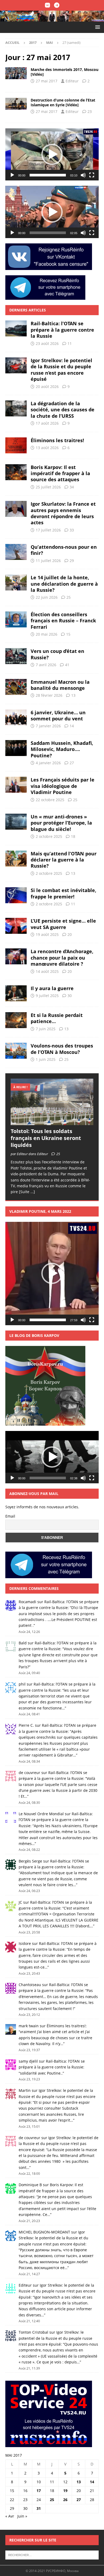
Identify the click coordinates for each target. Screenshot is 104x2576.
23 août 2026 (47, 343)
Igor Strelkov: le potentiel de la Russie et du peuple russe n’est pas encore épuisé (61, 370)
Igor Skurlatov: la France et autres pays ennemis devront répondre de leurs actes (63, 513)
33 (72, 530)
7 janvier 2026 (48, 726)
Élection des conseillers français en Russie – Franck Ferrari (63, 621)
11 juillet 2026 (48, 561)
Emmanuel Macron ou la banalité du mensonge (60, 685)
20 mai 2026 (47, 634)
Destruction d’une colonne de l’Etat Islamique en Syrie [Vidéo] (63, 102)
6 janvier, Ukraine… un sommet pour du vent (58, 715)
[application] (52, 155)
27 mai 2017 (47, 81)
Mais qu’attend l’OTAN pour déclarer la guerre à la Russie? (64, 860)
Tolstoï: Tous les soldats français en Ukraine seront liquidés (46, 1138)
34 (72, 487)
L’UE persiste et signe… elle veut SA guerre (63, 924)
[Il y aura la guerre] (16, 993)
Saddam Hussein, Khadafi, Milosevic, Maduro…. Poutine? (62, 749)
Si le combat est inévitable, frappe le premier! (63, 893)
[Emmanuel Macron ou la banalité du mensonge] (16, 687)
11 (70, 343)
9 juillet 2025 (47, 996)
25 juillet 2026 (48, 487)
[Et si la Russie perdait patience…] (16, 1020)
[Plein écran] (92, 175)
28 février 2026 (49, 695)
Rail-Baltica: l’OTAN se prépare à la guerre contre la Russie (62, 330)
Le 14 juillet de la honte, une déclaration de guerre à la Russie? (64, 584)
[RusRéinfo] (52, 18)
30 (70, 996)
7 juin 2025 (46, 1029)
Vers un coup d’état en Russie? (57, 654)
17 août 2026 (47, 423)
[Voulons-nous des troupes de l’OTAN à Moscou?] (16, 1051)
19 (65, 2491)
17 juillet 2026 (48, 530)
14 (72, 726)
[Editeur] (16, 73)
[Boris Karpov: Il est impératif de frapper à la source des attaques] (16, 472)
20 (70, 934)
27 (72, 763)
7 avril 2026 (46, 665)
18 (73, 836)
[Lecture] (12, 175)
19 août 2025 (47, 934)
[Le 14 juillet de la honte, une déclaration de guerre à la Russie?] (16, 582)
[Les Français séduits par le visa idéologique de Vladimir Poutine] (16, 785)
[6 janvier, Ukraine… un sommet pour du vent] (16, 717)
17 (39, 2491)
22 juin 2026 (47, 597)
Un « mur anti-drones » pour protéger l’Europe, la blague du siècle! (61, 823)
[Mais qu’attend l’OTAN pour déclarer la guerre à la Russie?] (16, 859)
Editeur (72, 81)
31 (39, 2508)
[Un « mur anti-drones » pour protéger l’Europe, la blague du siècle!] (16, 822)
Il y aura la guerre (52, 988)
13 (73, 695)
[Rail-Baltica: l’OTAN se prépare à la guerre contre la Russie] (16, 328)
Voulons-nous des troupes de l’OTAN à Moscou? (62, 1049)
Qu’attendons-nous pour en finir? (64, 550)
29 (72, 561)
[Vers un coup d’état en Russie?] (16, 656)
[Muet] (83, 175)
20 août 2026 (47, 387)
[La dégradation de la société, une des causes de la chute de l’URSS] (16, 408)
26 (65, 2500)
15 (68, 634)
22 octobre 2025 (50, 800)
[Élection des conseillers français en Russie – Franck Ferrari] (16, 619)
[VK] (47, 5)
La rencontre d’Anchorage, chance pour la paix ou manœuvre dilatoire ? (62, 958)
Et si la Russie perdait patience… (57, 1018)
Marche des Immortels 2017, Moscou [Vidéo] (65, 72)
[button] (97, 27)
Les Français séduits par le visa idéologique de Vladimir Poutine (63, 786)
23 (90, 111)
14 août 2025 (47, 971)
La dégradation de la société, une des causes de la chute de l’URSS (63, 410)
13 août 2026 (47, 448)
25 (69, 597)
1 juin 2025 (46, 1059)
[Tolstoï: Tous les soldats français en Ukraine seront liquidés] (52, 1102)
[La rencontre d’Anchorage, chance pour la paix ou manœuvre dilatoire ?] (16, 956)
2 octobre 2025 (49, 836)
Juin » (22, 2516)
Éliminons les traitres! (57, 440)
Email (10, 1516)
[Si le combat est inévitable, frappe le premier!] (16, 895)
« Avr (10, 2516)
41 (67, 665)
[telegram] (57, 5)
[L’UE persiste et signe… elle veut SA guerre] (16, 926)
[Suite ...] (27, 1192)
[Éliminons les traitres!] (16, 445)
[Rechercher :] (52, 2555)
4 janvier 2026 (48, 763)
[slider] (48, 175)
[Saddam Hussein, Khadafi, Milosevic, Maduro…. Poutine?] (16, 748)
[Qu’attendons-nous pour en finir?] (16, 552)
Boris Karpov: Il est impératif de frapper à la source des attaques (60, 473)
